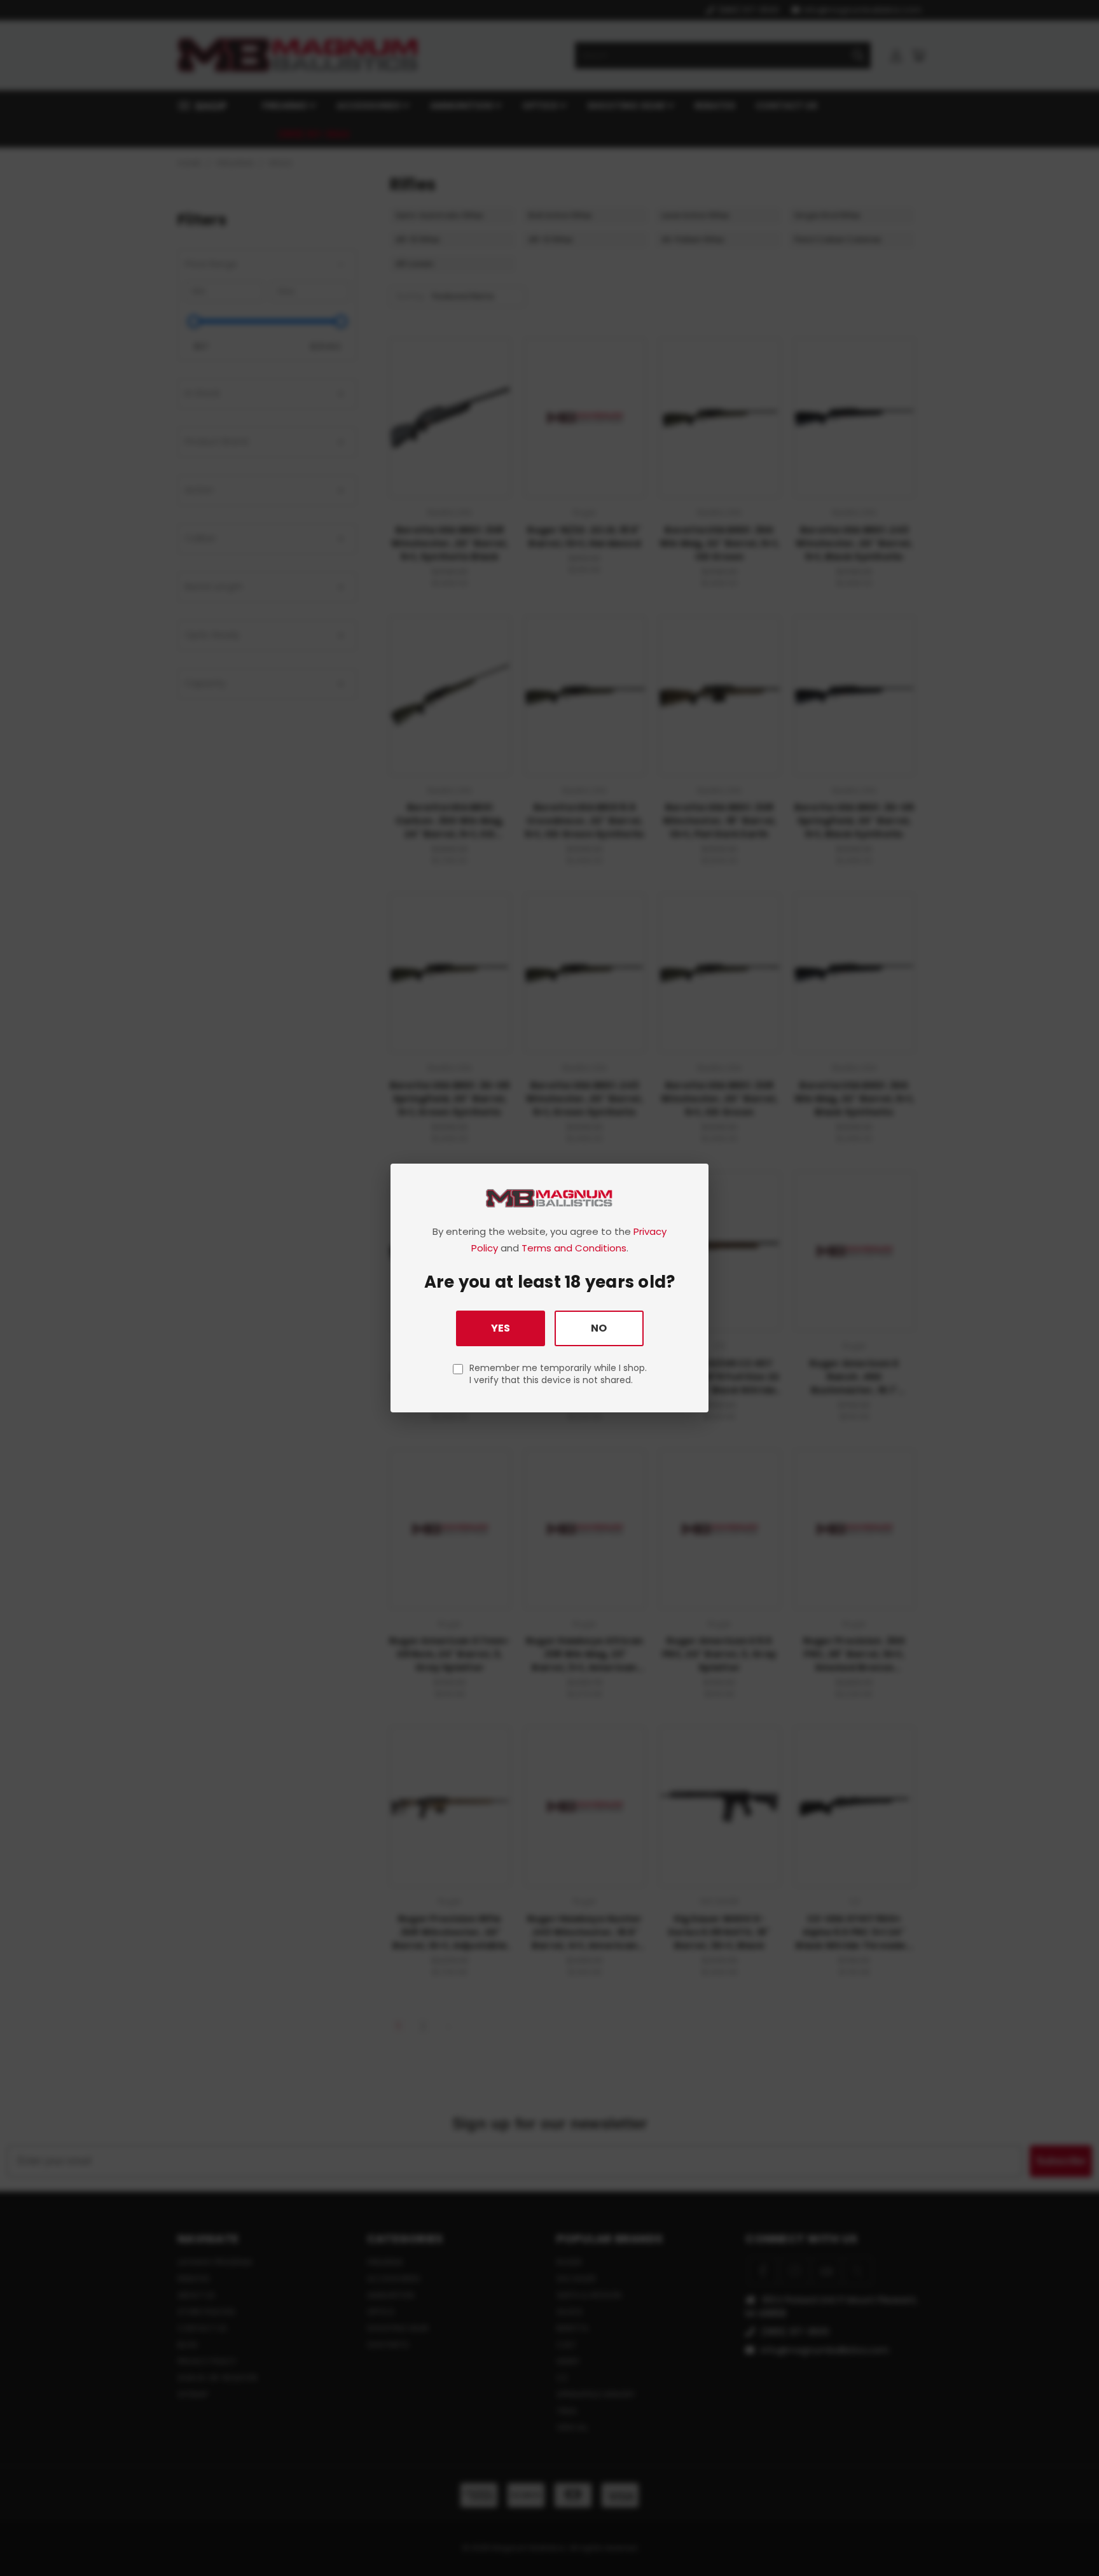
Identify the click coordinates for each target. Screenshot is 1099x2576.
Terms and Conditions (574, 1248)
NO (599, 1328)
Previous (1066, 2536)
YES (501, 1328)
